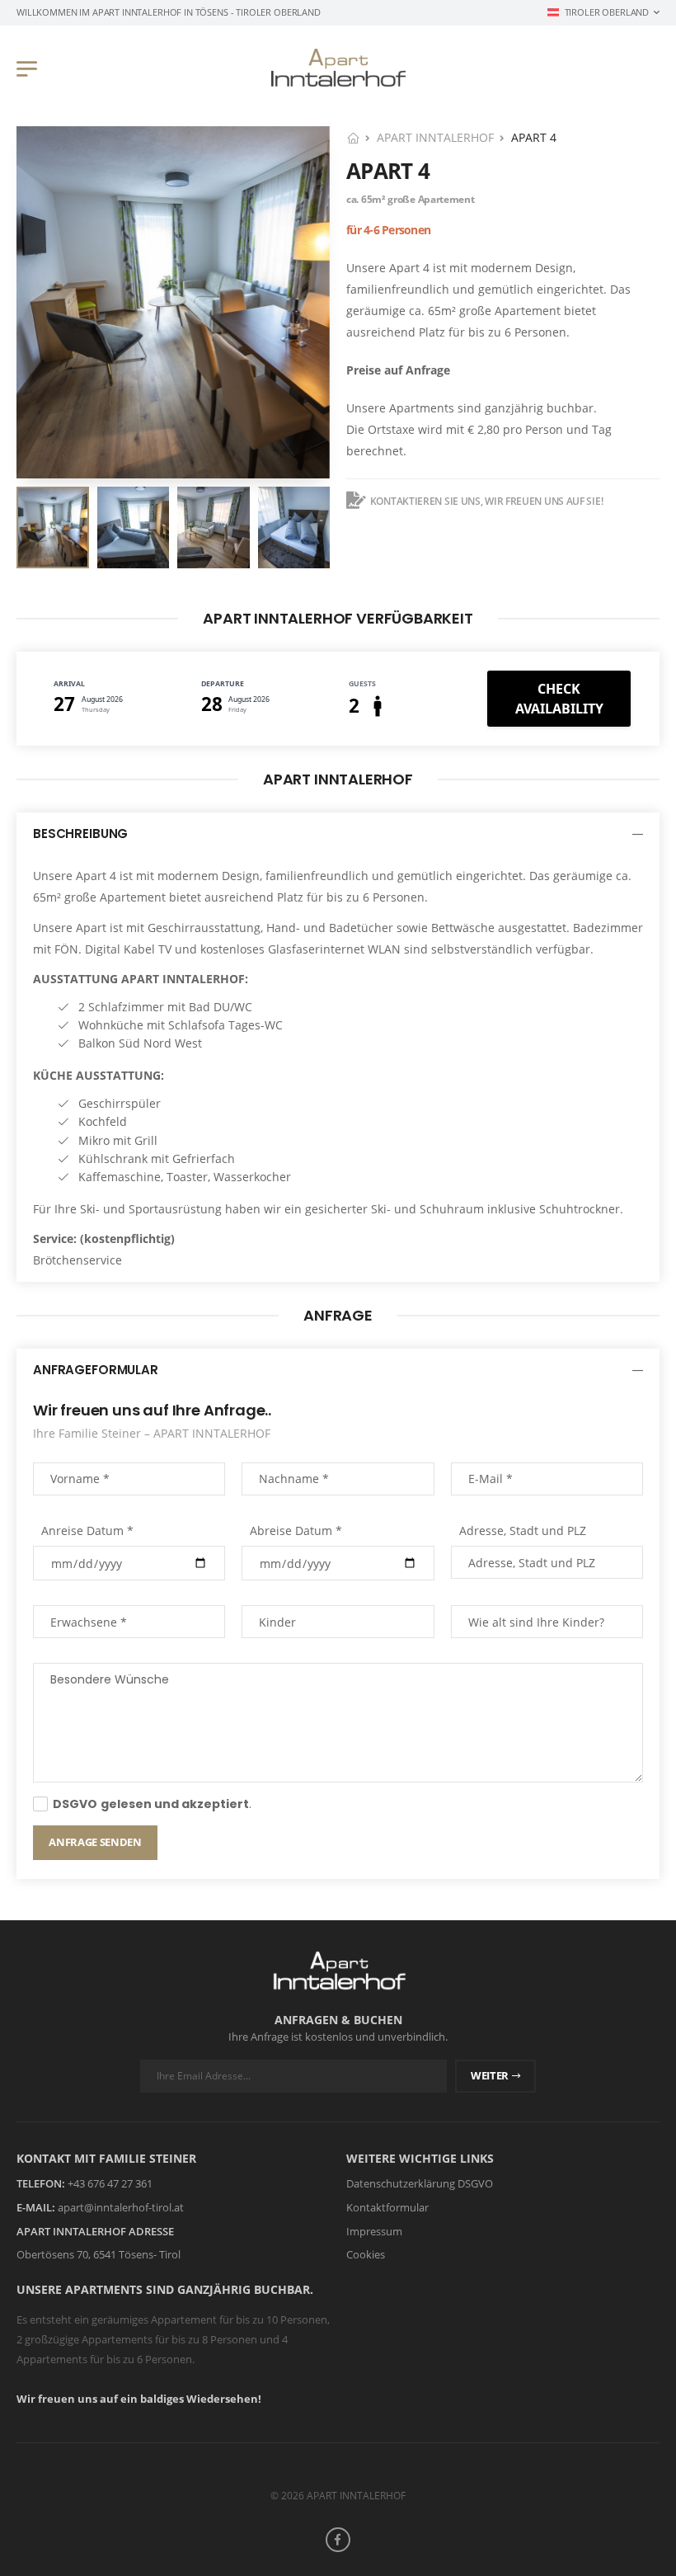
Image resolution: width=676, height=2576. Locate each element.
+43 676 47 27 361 (110, 2183)
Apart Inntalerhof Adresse (95, 2230)
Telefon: (41, 2183)
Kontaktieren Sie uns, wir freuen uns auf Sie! (486, 502)
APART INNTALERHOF (435, 137)
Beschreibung (80, 834)
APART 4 (388, 171)
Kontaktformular (387, 2207)
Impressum (374, 2230)
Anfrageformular (96, 1370)
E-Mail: (36, 2207)
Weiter (490, 2075)
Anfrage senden (95, 1842)
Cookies (366, 2254)
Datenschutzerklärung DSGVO (420, 2183)
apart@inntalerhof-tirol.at (121, 2207)
